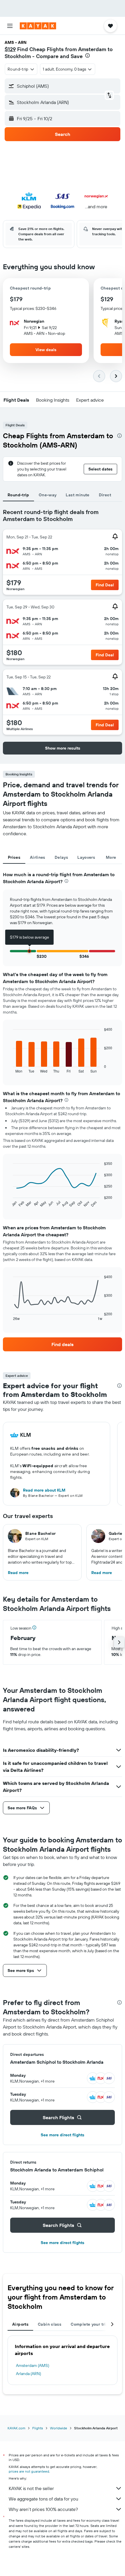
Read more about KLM (44, 1490)
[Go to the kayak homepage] (38, 26)
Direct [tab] (105, 495)
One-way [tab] (48, 495)
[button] (10, 26)
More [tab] (111, 857)
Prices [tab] (14, 857)
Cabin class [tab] (50, 2324)
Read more (18, 1573)
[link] (63, 1344)
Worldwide (59, 2428)
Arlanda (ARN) (28, 2374)
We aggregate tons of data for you (43, 2499)
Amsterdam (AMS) (33, 2365)
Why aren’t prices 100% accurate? (43, 2509)
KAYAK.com (16, 2428)
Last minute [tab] (77, 495)
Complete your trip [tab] (90, 2324)
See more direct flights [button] (63, 2135)
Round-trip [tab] (18, 495)
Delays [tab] (61, 857)
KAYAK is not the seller (31, 2488)
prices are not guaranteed (29, 2471)
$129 (10, 49)
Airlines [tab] (38, 857)
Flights (38, 2428)
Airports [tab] (20, 2324)
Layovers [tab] (86, 857)
